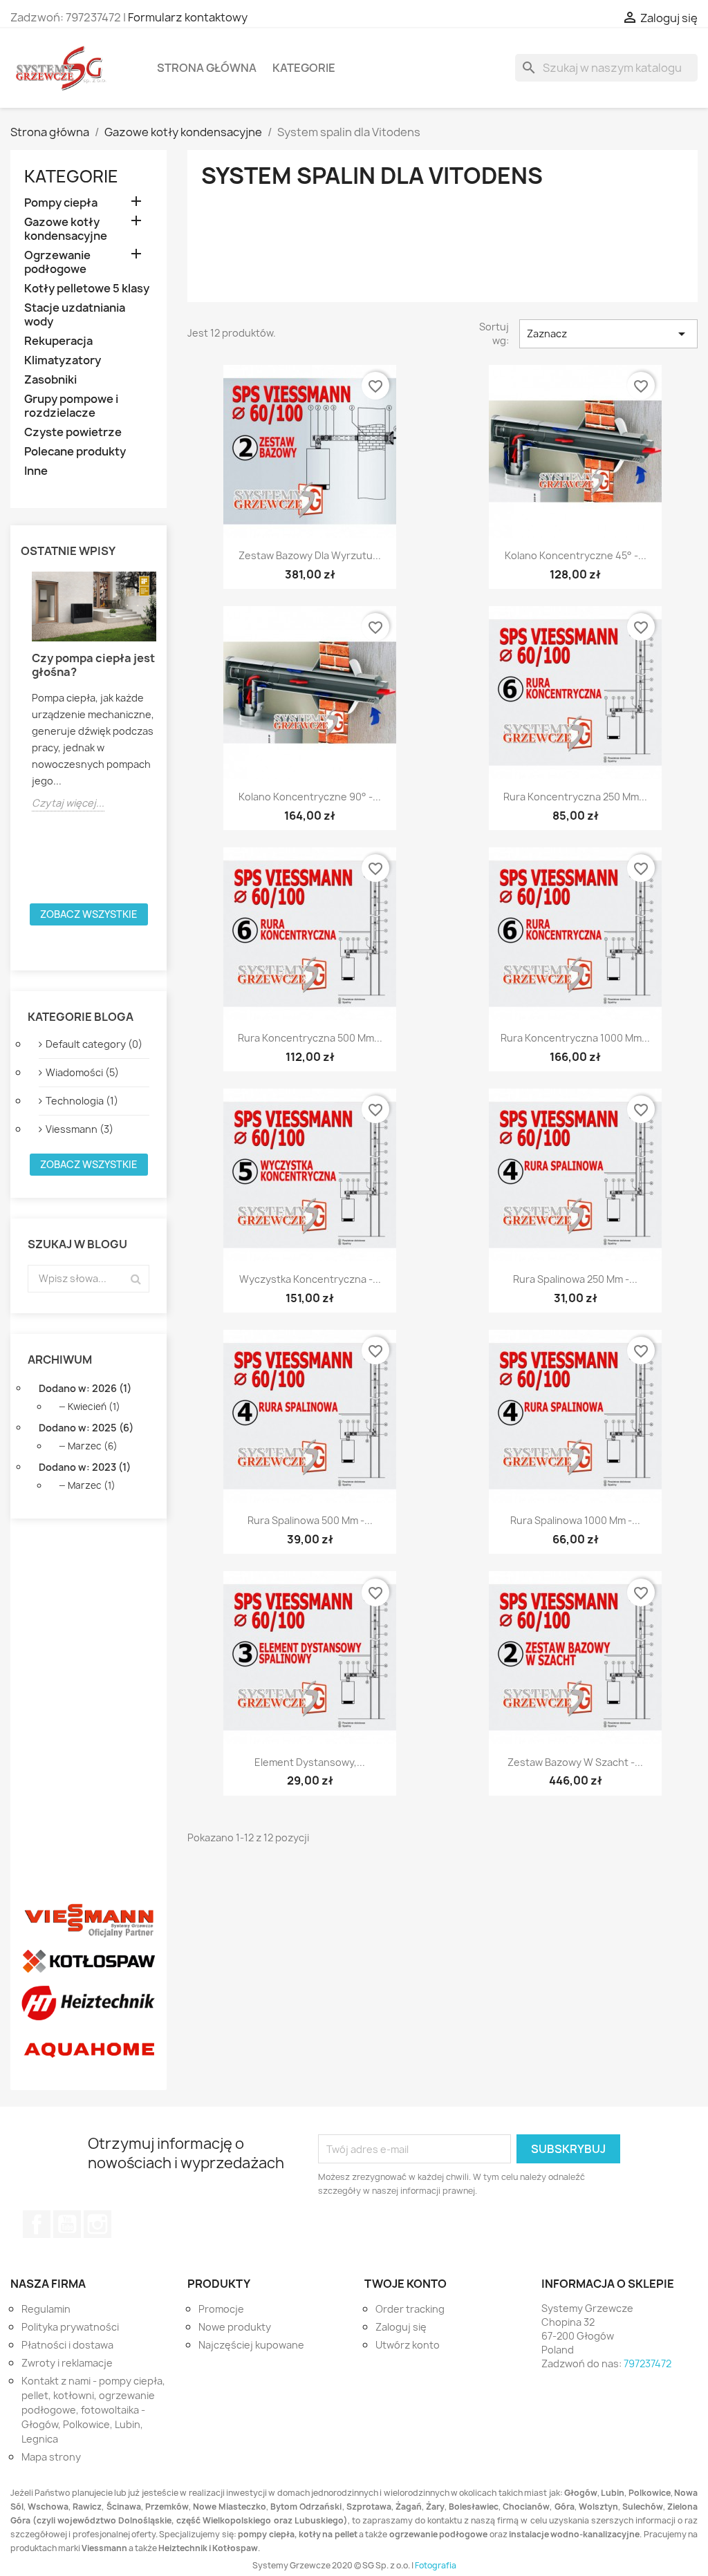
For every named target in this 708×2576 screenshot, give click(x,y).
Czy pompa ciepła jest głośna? (93, 665)
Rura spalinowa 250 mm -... (575, 1279)
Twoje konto (406, 2284)
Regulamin (46, 2309)
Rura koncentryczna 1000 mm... (575, 1038)
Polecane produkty (75, 452)
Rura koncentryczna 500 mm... (310, 1038)
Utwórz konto (408, 2345)
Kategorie (304, 68)
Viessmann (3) (80, 1129)
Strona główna (207, 68)
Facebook (37, 2224)
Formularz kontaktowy (188, 17)
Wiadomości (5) (82, 1072)
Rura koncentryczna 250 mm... (575, 797)
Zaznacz (608, 334)
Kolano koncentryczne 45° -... (576, 555)
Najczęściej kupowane (251, 2345)
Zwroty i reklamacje (67, 2363)
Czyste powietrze (73, 432)
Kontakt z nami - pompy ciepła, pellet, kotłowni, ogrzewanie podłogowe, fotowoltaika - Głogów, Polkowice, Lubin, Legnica (93, 2410)
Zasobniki (50, 380)
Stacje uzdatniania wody (75, 315)
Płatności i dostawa (67, 2345)
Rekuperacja (58, 341)
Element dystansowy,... (310, 1762)
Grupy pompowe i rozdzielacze (71, 406)
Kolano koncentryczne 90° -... (310, 797)
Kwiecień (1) (94, 1407)
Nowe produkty (235, 2327)
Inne (36, 471)
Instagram (97, 2224)
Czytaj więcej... (68, 803)
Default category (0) (94, 1044)
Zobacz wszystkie (89, 914)
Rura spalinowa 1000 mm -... (575, 1520)
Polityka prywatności (70, 2327)
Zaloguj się (401, 2327)
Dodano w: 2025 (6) (86, 1428)
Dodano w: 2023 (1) (85, 1467)
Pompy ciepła (61, 203)
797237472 (648, 2363)
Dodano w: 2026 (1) (85, 1388)
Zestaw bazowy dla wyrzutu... (310, 555)
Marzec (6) (93, 1446)
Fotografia (436, 2565)
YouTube (67, 2224)
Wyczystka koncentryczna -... (310, 1279)
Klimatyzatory (63, 360)
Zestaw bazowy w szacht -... (575, 1762)
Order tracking (410, 2309)
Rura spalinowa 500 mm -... (310, 1520)
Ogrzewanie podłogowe (57, 262)
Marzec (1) (92, 1485)
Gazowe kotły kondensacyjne (66, 229)
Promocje (221, 2309)
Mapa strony (51, 2457)
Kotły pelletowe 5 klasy (87, 289)
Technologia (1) (82, 1101)
